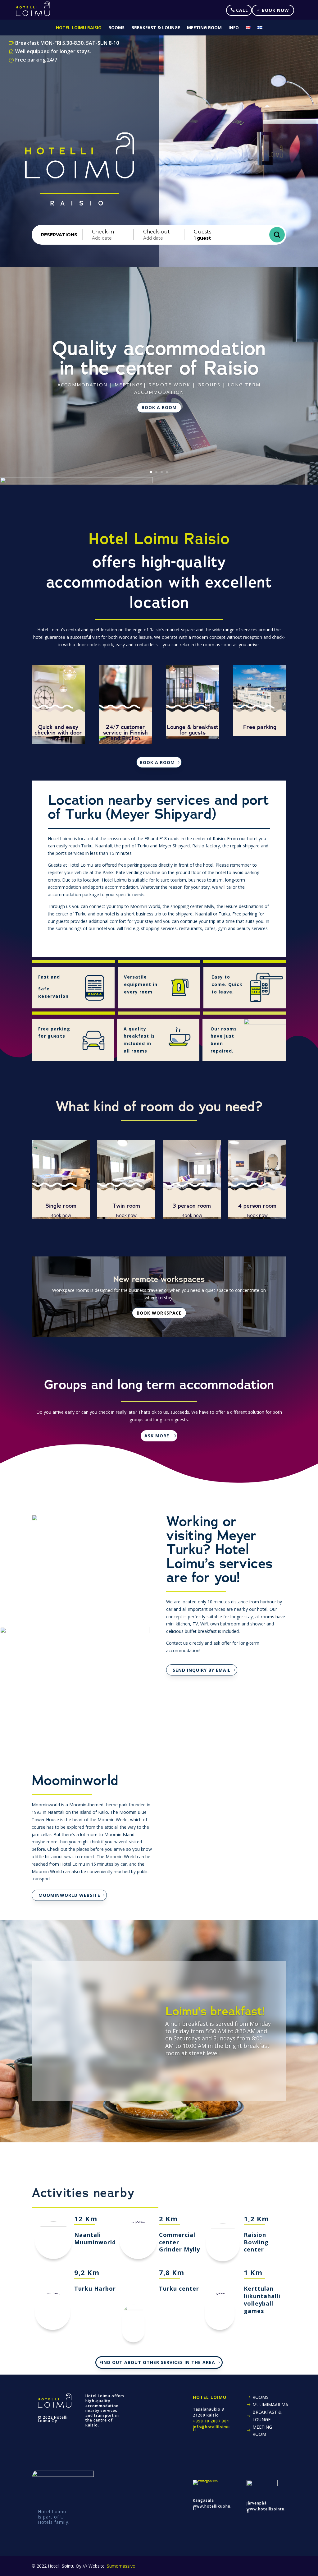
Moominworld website (69, 1895)
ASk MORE (157, 1436)
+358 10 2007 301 (211, 2421)
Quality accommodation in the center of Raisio (159, 358)
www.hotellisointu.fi (266, 2510)
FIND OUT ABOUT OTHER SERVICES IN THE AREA (157, 2362)
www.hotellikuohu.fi (212, 2507)
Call (242, 10)
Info (234, 28)
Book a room (159, 407)
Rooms (116, 28)
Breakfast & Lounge (156, 28)
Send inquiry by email (202, 1670)
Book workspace (159, 1313)
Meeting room (204, 28)
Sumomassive (121, 2566)
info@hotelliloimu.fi (212, 2428)
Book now (275, 10)
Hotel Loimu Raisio (79, 28)
